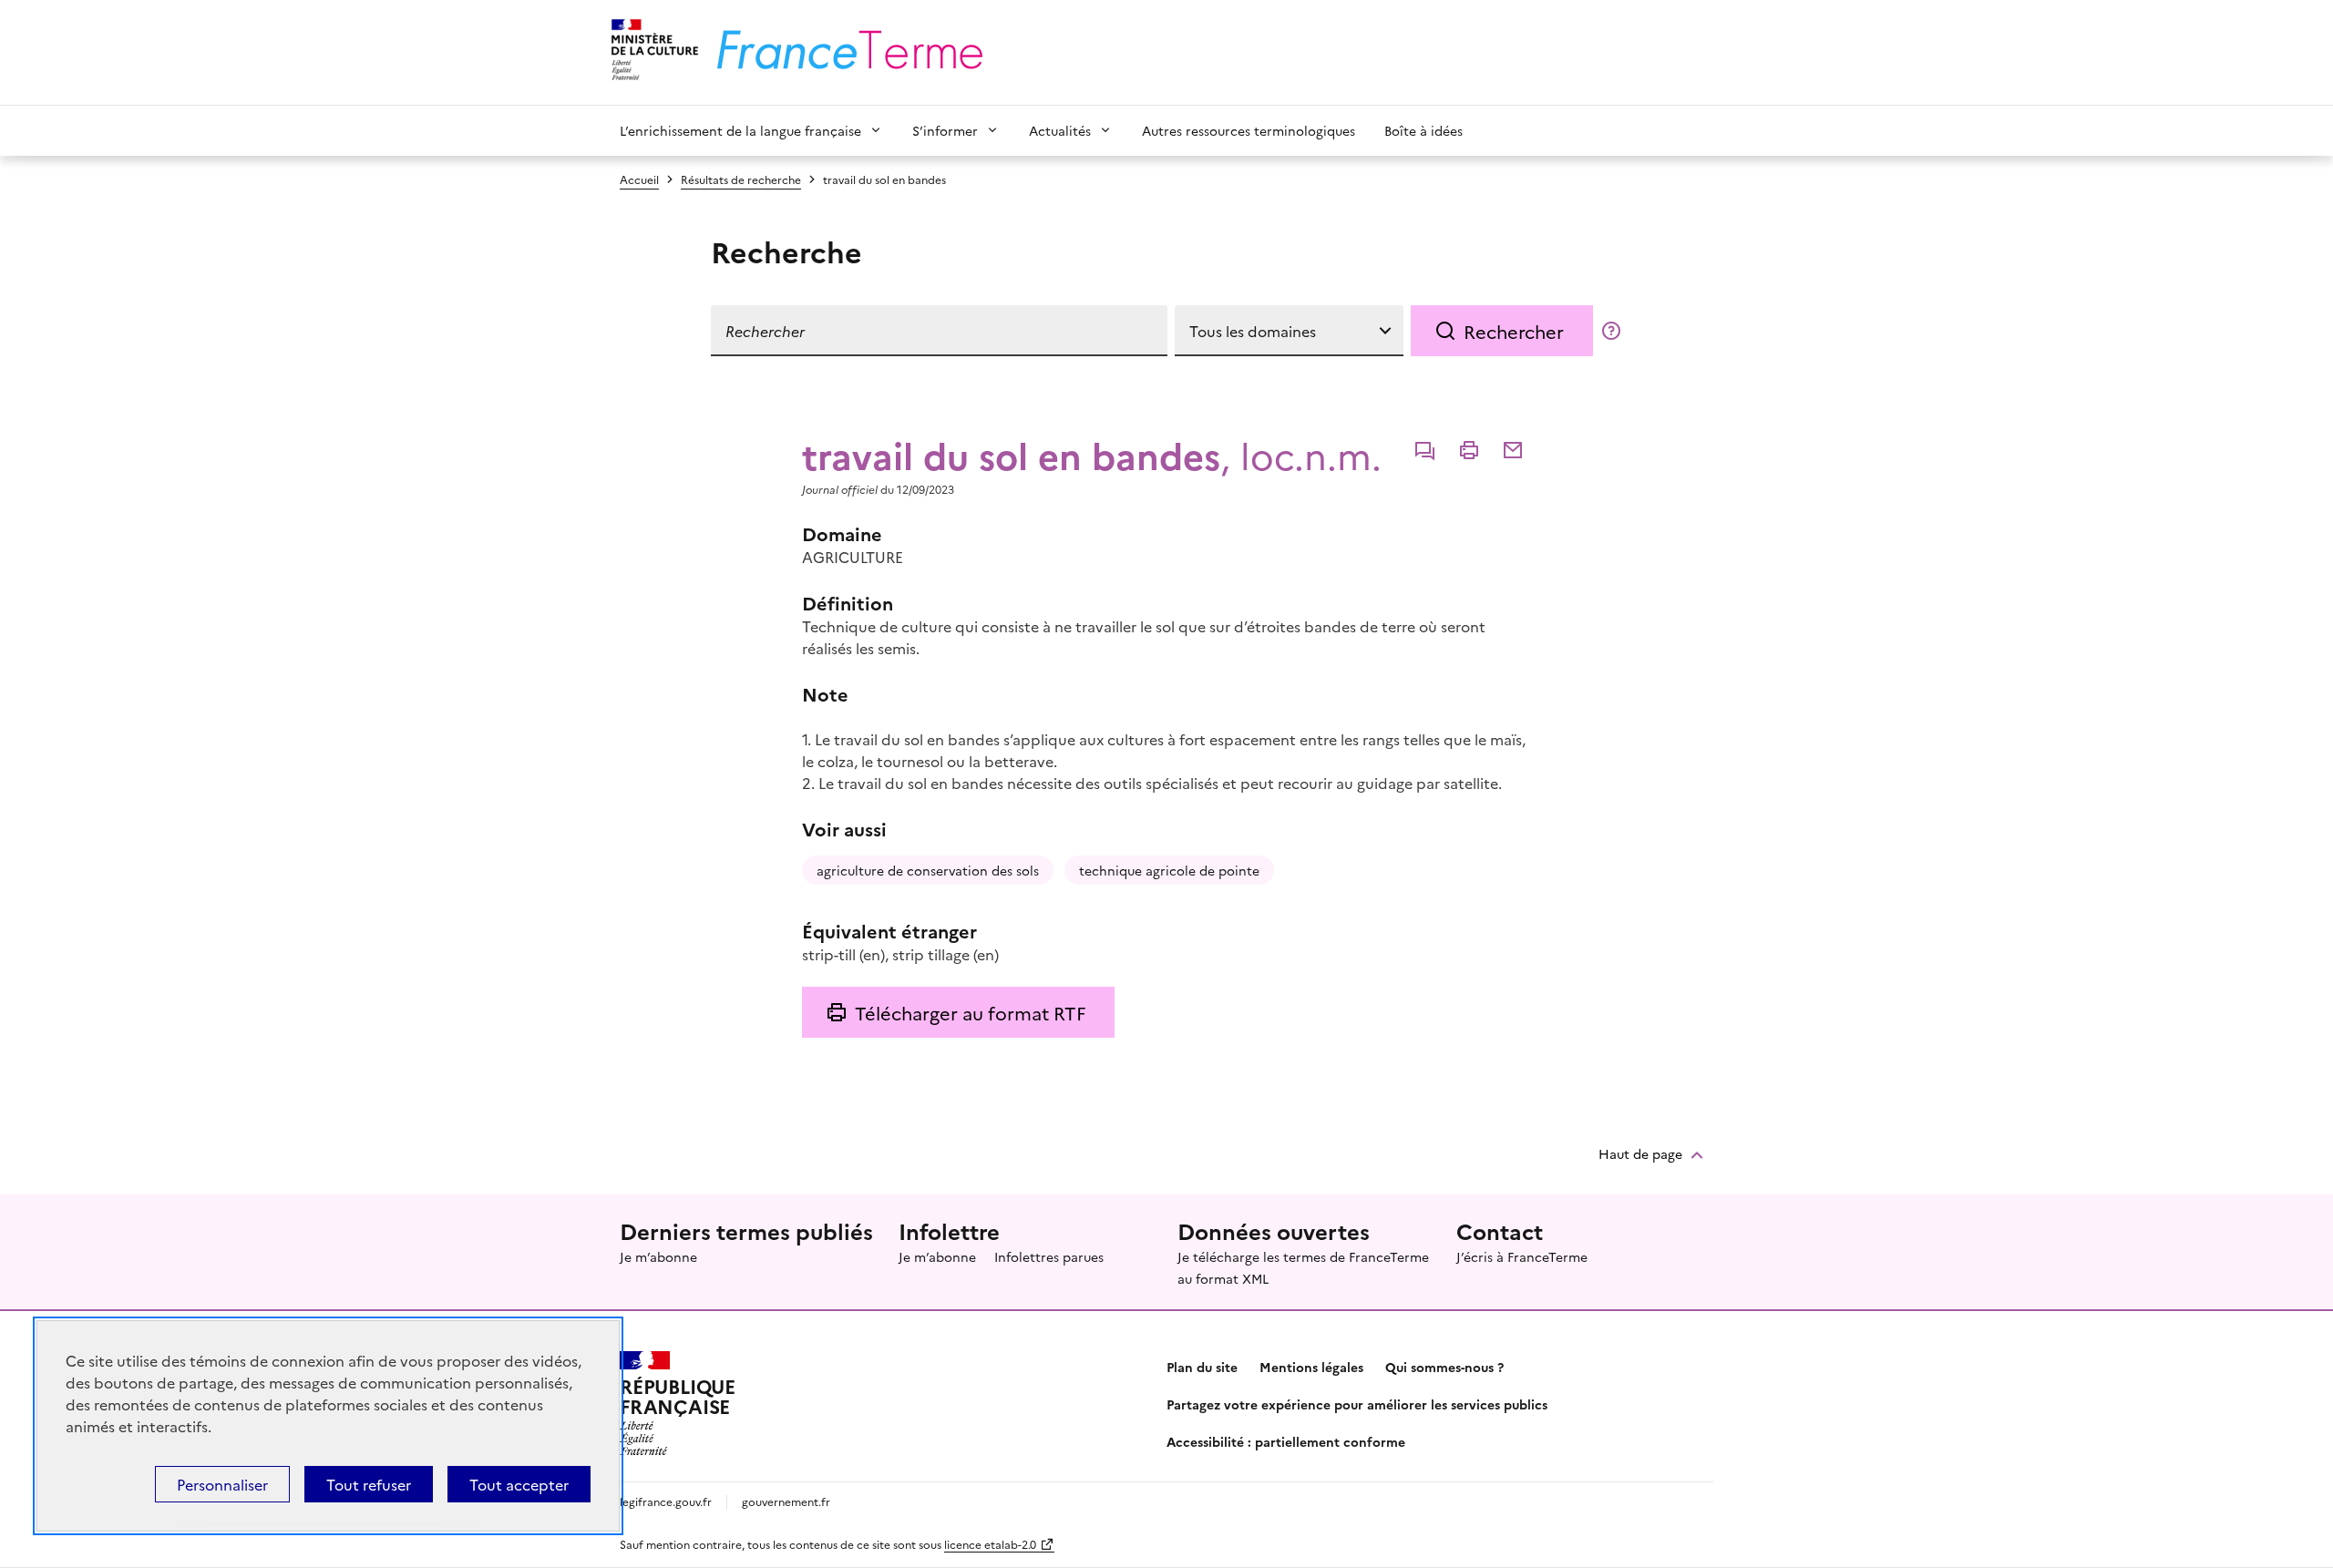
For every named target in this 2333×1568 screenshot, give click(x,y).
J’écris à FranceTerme (1522, 1256)
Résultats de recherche (741, 179)
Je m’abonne (658, 1256)
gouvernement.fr (786, 1501)
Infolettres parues (1049, 1256)
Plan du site (1202, 1367)
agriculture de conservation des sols (928, 870)
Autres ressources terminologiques (1249, 130)
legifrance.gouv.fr (666, 1501)
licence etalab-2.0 (990, 1544)
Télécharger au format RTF (970, 1012)
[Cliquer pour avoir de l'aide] (1611, 331)
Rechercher (1514, 331)
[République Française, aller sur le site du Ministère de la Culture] (652, 52)
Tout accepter (519, 1484)
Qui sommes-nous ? (1444, 1367)
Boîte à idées (1423, 130)
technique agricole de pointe (1169, 870)
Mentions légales (1311, 1367)
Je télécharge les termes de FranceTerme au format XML (1303, 1267)
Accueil (639, 179)
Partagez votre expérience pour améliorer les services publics (1357, 1404)
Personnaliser (222, 1484)
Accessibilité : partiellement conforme (1286, 1441)
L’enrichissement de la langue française (740, 130)
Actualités (1060, 130)
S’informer (945, 130)
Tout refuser (369, 1484)
